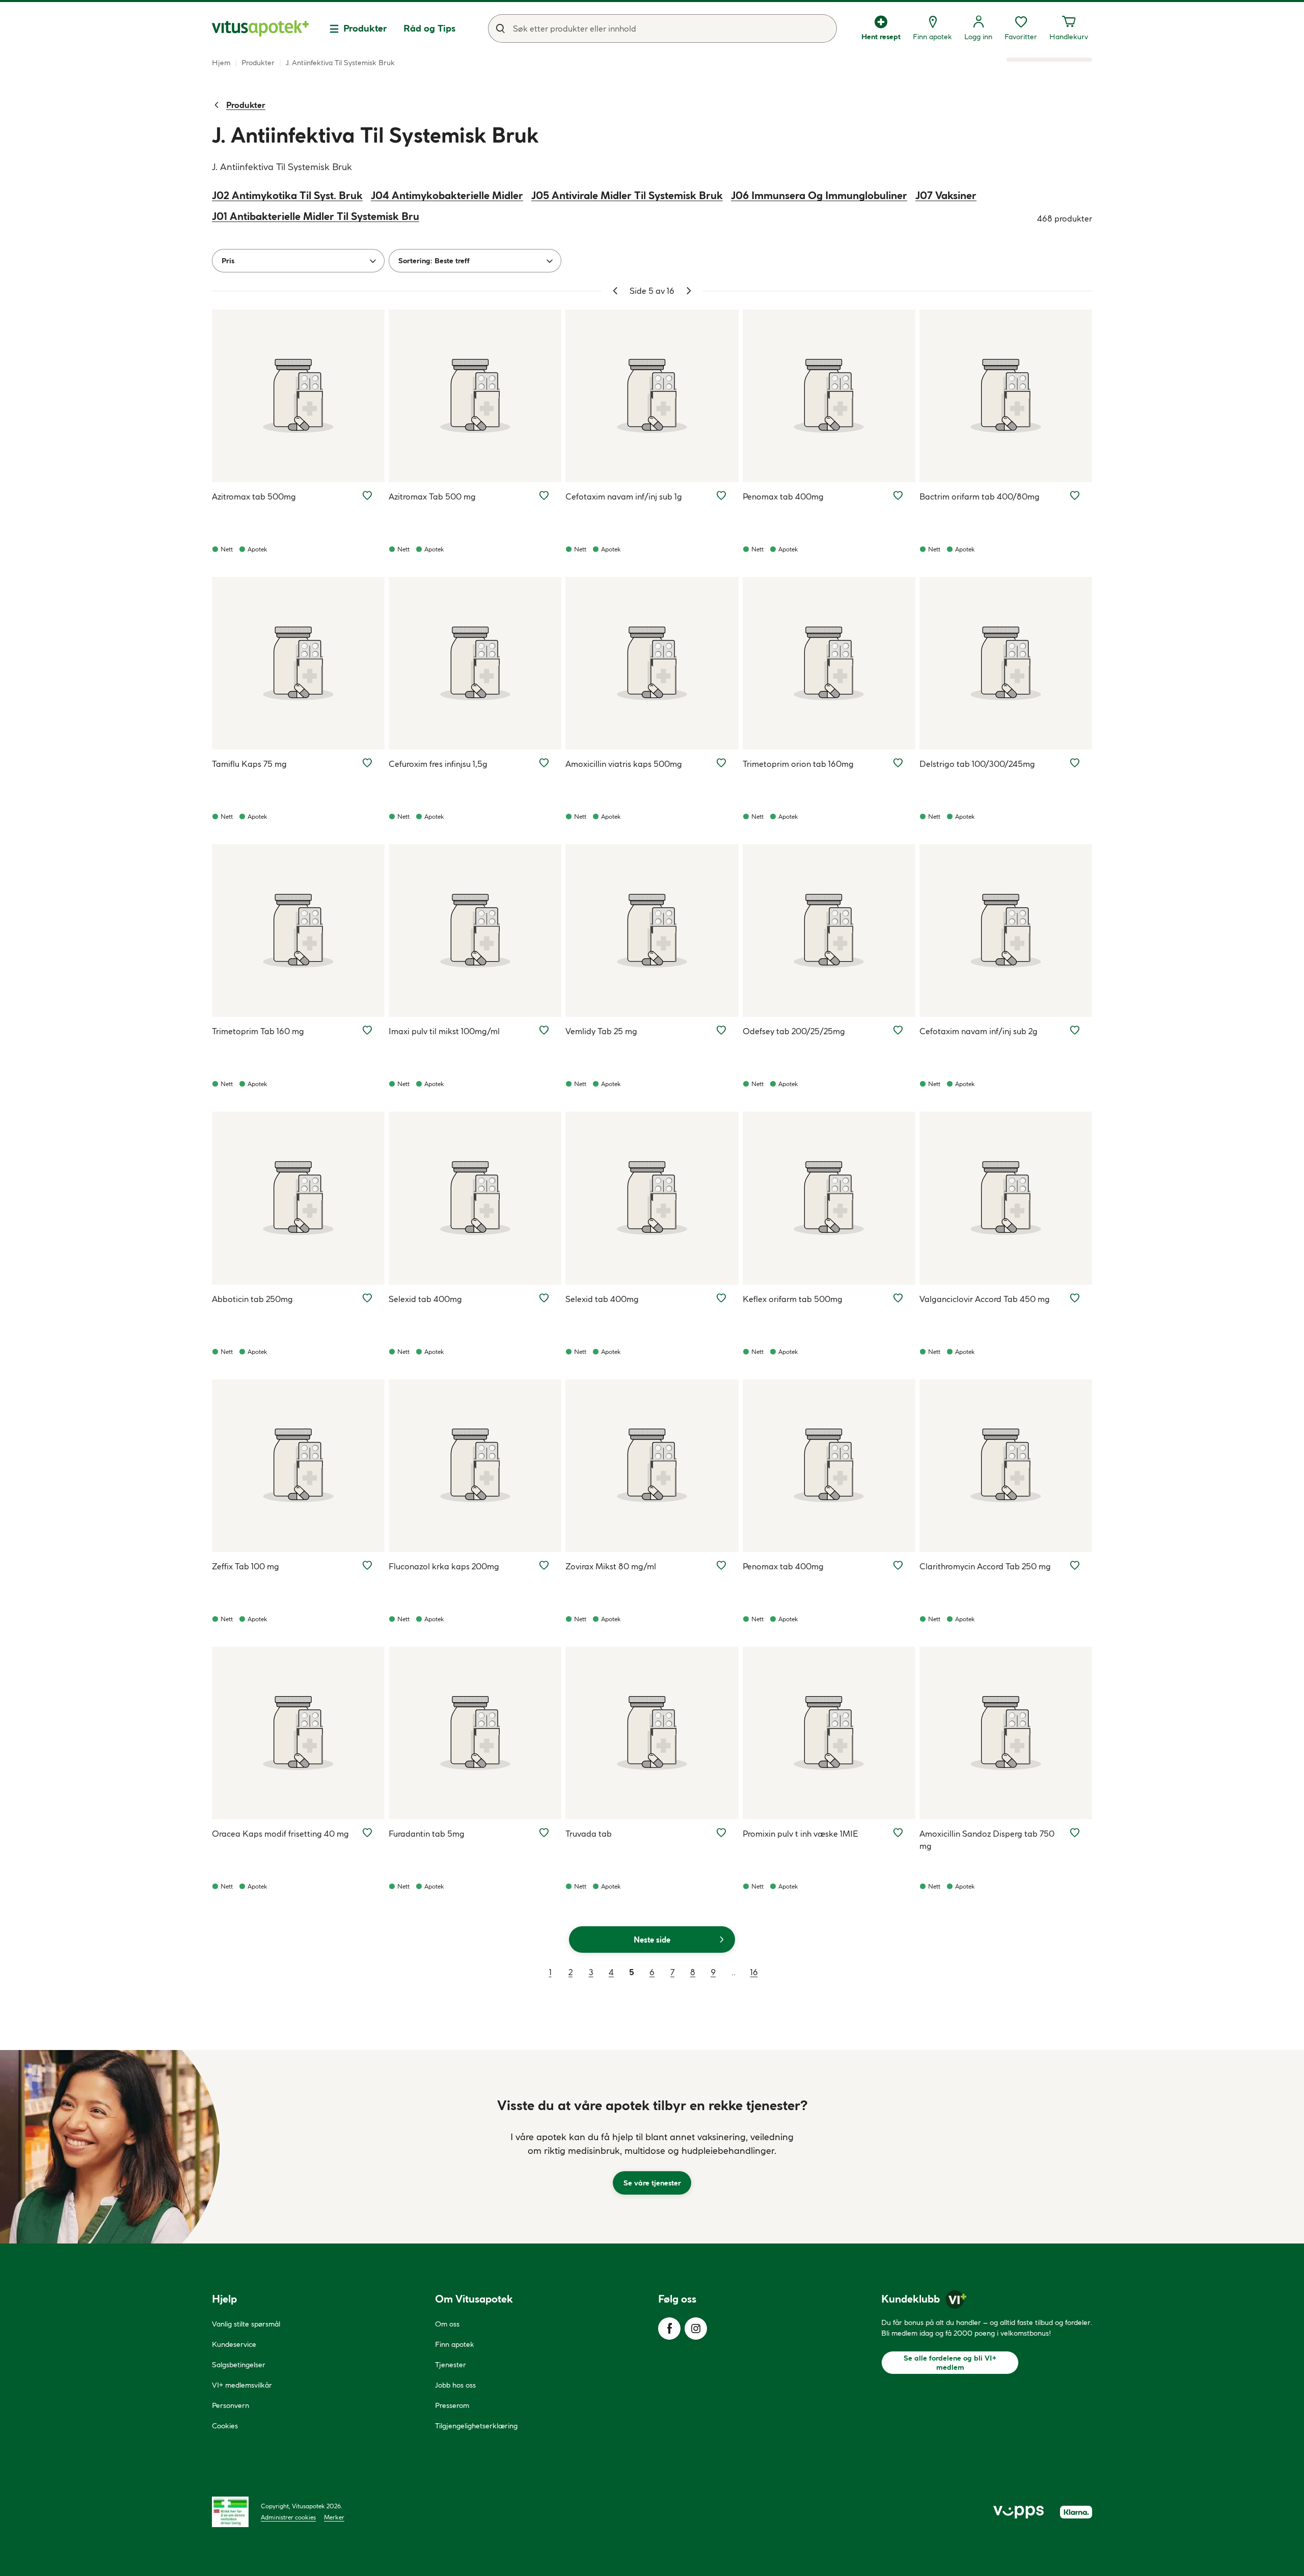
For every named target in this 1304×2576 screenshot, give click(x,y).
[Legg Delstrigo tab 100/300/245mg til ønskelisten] (1075, 763)
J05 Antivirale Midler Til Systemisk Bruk (627, 195)
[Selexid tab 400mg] (475, 1198)
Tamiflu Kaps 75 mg (249, 764)
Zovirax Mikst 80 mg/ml (611, 1566)
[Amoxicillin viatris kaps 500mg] (652, 663)
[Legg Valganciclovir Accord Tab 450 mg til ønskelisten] (1075, 1298)
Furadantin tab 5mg (427, 1834)
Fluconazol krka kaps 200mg (444, 1566)
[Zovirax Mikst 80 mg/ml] (652, 1466)
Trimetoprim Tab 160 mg (258, 1031)
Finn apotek (455, 2344)
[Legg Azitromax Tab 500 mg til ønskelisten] (544, 495)
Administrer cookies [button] (288, 2517)
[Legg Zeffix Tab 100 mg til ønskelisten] (367, 1565)
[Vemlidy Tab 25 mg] (652, 931)
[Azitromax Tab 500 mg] (475, 396)
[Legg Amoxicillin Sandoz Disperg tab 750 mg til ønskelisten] (1075, 1833)
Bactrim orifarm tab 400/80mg (980, 496)
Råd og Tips (429, 28)
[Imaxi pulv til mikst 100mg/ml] (475, 931)
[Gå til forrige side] (615, 291)
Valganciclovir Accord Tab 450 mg (985, 1299)
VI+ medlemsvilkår (242, 2385)
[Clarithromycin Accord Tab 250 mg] (1006, 1466)
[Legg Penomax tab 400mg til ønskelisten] (898, 495)
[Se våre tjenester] (652, 2147)
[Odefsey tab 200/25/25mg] (829, 931)
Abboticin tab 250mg (252, 1299)
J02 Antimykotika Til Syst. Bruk (287, 195)
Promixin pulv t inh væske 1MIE (800, 1834)
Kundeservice (234, 2344)
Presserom (452, 2405)
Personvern (230, 2405)
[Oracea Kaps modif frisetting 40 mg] (298, 1733)
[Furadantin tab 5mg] (475, 1733)
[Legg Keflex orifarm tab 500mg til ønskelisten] (898, 1298)
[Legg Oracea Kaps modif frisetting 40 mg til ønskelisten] (367, 1833)
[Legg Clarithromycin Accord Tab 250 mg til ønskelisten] (1075, 1565)
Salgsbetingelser (239, 2365)
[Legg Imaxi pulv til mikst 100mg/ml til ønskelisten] (544, 1030)
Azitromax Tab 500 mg (432, 496)
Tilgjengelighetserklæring (476, 2426)
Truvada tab (589, 1834)
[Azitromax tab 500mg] (298, 396)
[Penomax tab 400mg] (829, 396)
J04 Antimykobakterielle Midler (447, 195)
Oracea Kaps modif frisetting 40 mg (280, 1834)
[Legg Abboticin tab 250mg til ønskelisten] (367, 1298)
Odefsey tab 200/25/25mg (794, 1031)
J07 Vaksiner (946, 195)
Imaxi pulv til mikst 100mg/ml (444, 1031)
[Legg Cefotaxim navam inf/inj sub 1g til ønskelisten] (721, 495)
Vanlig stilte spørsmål (246, 2324)
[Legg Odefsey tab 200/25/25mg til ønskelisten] (898, 1030)
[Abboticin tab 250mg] (298, 1198)
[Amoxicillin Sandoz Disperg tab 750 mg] (1006, 1733)
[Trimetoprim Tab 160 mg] (298, 931)
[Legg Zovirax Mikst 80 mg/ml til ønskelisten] (721, 1565)
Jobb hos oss (455, 2385)
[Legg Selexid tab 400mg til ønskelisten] (544, 1298)
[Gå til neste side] (689, 291)
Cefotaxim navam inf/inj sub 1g (624, 496)
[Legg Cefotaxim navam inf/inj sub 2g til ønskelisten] (1075, 1030)
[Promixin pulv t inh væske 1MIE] (829, 1733)
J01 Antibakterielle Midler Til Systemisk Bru (316, 216)
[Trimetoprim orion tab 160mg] (829, 663)
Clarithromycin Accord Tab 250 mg (985, 1566)
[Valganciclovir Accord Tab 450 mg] (1006, 1198)
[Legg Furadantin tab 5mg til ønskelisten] (544, 1833)
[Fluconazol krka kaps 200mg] (475, 1466)
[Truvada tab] (652, 1733)
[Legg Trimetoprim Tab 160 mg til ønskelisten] (367, 1030)
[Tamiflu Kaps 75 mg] (298, 663)
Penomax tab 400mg (783, 496)
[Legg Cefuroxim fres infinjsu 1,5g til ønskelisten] (544, 763)
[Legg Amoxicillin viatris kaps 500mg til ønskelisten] (721, 763)
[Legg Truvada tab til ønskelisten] (721, 1833)
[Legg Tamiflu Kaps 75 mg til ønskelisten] (367, 763)
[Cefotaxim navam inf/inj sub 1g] (652, 396)
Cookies (225, 2426)
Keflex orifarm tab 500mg (793, 1299)
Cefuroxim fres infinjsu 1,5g (438, 764)
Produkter (365, 28)
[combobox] (662, 29)
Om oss (447, 2324)
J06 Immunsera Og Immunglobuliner (819, 195)
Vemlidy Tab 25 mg (601, 1031)
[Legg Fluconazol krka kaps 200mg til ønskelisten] (544, 1565)
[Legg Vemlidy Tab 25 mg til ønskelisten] (721, 1030)
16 (754, 1972)
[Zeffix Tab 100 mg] (298, 1466)
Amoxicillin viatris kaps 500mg (624, 764)
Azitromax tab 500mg (254, 496)
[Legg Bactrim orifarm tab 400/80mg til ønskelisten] (1075, 495)
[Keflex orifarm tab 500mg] (829, 1198)
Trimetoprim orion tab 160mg (798, 764)
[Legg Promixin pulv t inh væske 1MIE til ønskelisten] (898, 1833)
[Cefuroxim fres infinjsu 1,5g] (475, 663)
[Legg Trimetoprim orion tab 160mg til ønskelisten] (898, 763)
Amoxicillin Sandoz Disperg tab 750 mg (987, 1840)
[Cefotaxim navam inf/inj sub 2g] (1006, 931)
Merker (334, 2517)
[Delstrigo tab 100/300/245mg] (1006, 663)
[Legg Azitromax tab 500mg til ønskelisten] (367, 495)
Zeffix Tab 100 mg (246, 1566)
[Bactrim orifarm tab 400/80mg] (1006, 396)
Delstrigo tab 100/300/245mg (977, 764)
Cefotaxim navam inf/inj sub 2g (979, 1031)
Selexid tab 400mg (425, 1299)
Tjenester (451, 2365)
